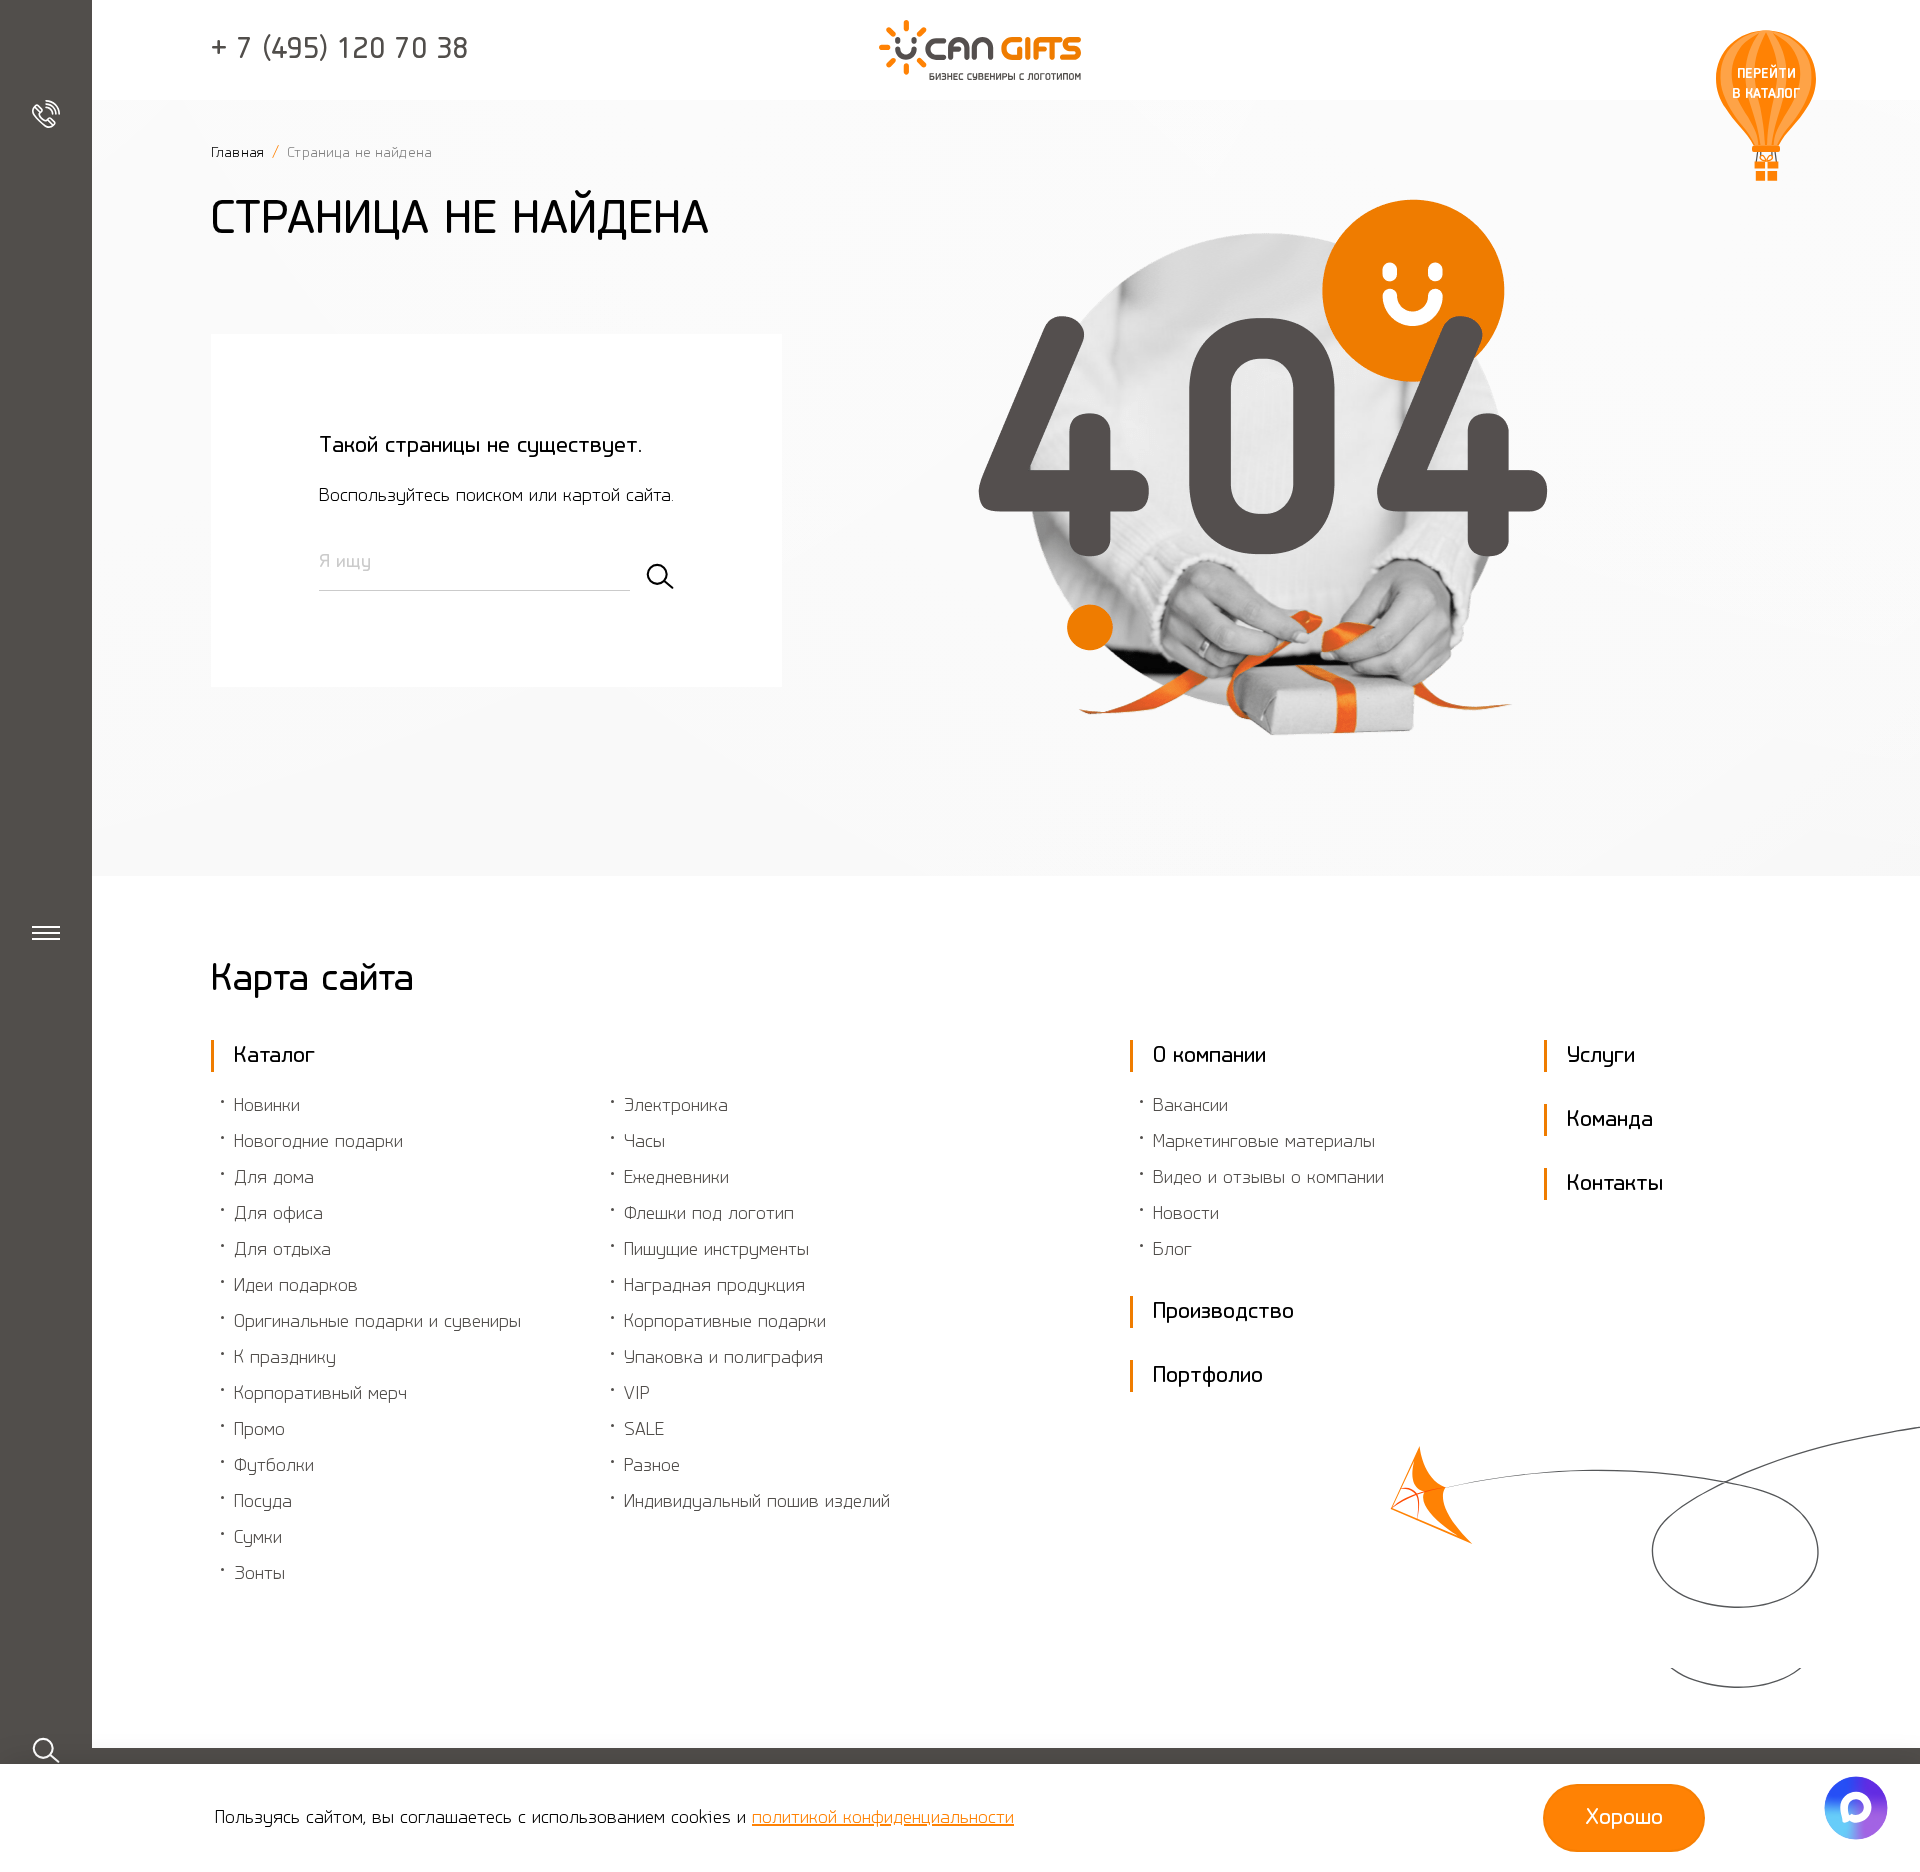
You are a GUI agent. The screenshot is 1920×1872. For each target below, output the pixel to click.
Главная (239, 153)
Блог (1172, 1250)
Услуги (1601, 1056)
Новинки (267, 1106)
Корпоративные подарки (725, 1322)
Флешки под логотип (709, 1214)
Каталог (274, 1056)
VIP (637, 1394)
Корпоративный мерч (320, 1394)
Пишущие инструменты (716, 1250)
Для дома (274, 1178)
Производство (1223, 1312)
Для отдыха (282, 1250)
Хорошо (1624, 1818)
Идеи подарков (296, 1286)
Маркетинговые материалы (1264, 1142)
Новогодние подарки (318, 1142)
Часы (644, 1142)
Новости (1186, 1214)
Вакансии (1190, 1106)
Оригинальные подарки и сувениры (377, 1322)
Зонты (259, 1574)
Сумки (258, 1538)
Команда (1610, 1120)
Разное (652, 1466)
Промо (259, 1430)
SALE (644, 1430)
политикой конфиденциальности (883, 1818)
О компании (1209, 1056)
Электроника (676, 1106)
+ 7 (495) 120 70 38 (340, 50)
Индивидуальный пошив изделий (757, 1502)
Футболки (274, 1466)
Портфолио (1208, 1376)
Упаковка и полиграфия (723, 1358)
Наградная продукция (714, 1286)
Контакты (1615, 1184)
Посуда (263, 1502)
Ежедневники (676, 1178)
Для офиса (278, 1214)
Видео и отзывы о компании (1268, 1178)
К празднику (285, 1358)
